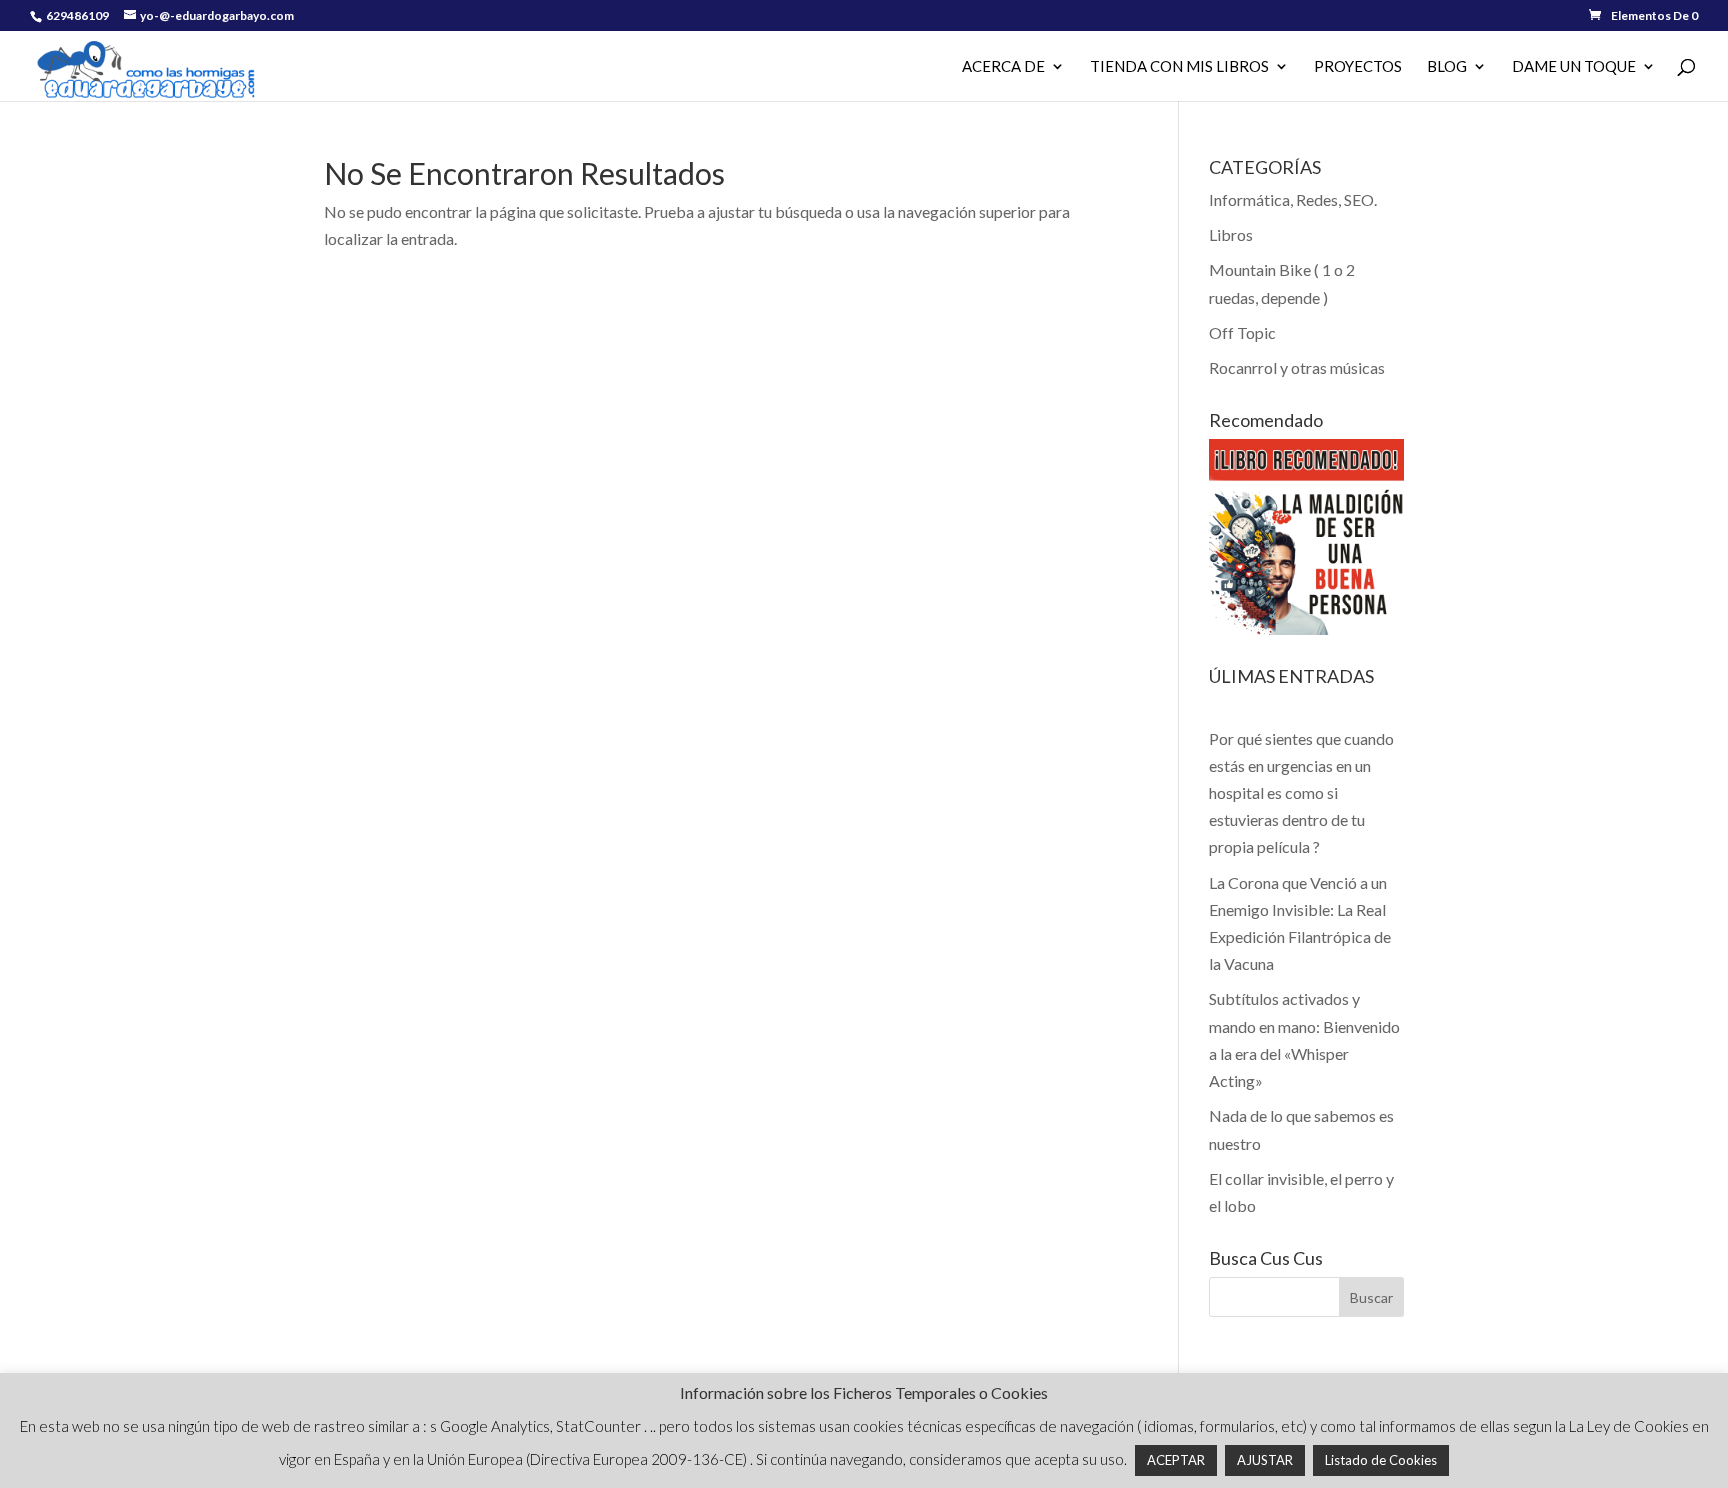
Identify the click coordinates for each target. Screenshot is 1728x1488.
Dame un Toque (1574, 67)
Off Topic (1242, 332)
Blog (1447, 67)
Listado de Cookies (1381, 1460)
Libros (1231, 234)
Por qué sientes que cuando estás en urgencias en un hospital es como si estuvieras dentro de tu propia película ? (1301, 793)
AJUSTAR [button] (1265, 1460)
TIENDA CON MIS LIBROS (1179, 67)
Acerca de (1003, 67)
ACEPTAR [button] (1176, 1460)
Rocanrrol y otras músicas (1297, 367)
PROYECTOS (1358, 67)
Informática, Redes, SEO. (1293, 199)
